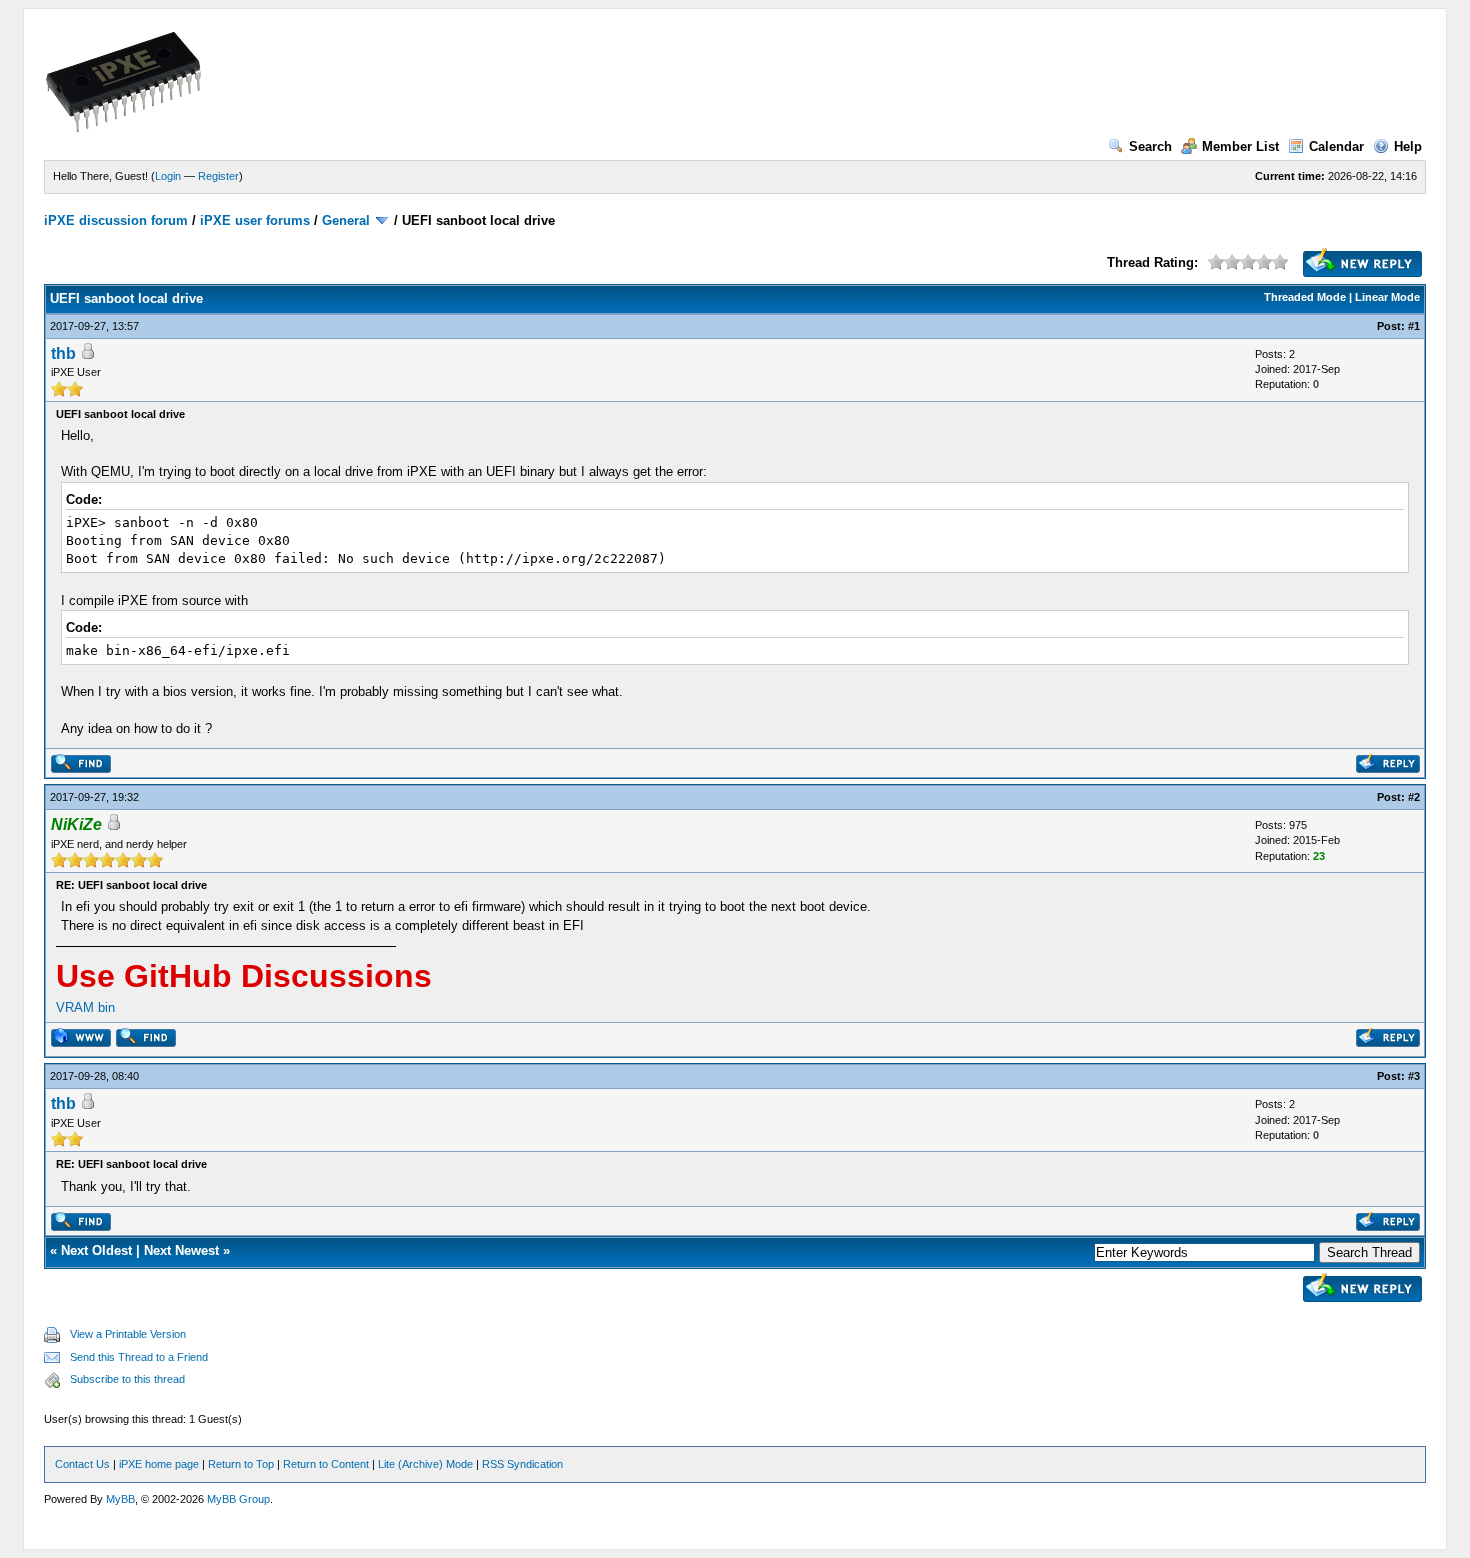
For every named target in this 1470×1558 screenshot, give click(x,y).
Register (218, 176)
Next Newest (181, 1250)
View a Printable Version (128, 1334)
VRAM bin (85, 1007)
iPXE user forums (255, 220)
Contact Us (82, 1464)
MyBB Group (238, 1499)
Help (1408, 146)
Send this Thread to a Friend (139, 1357)
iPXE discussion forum (116, 220)
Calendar (1336, 146)
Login (168, 176)
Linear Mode (1387, 297)
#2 (1414, 797)
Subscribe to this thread (127, 1379)
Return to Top (241, 1464)
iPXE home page (159, 1464)
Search (1150, 146)
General (346, 220)
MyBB (120, 1499)
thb (63, 353)
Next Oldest (96, 1250)
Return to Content (326, 1464)
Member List (1240, 146)
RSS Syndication (522, 1464)
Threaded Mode (1305, 297)
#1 (1414, 326)
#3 (1414, 1076)
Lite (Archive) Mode (425, 1464)
